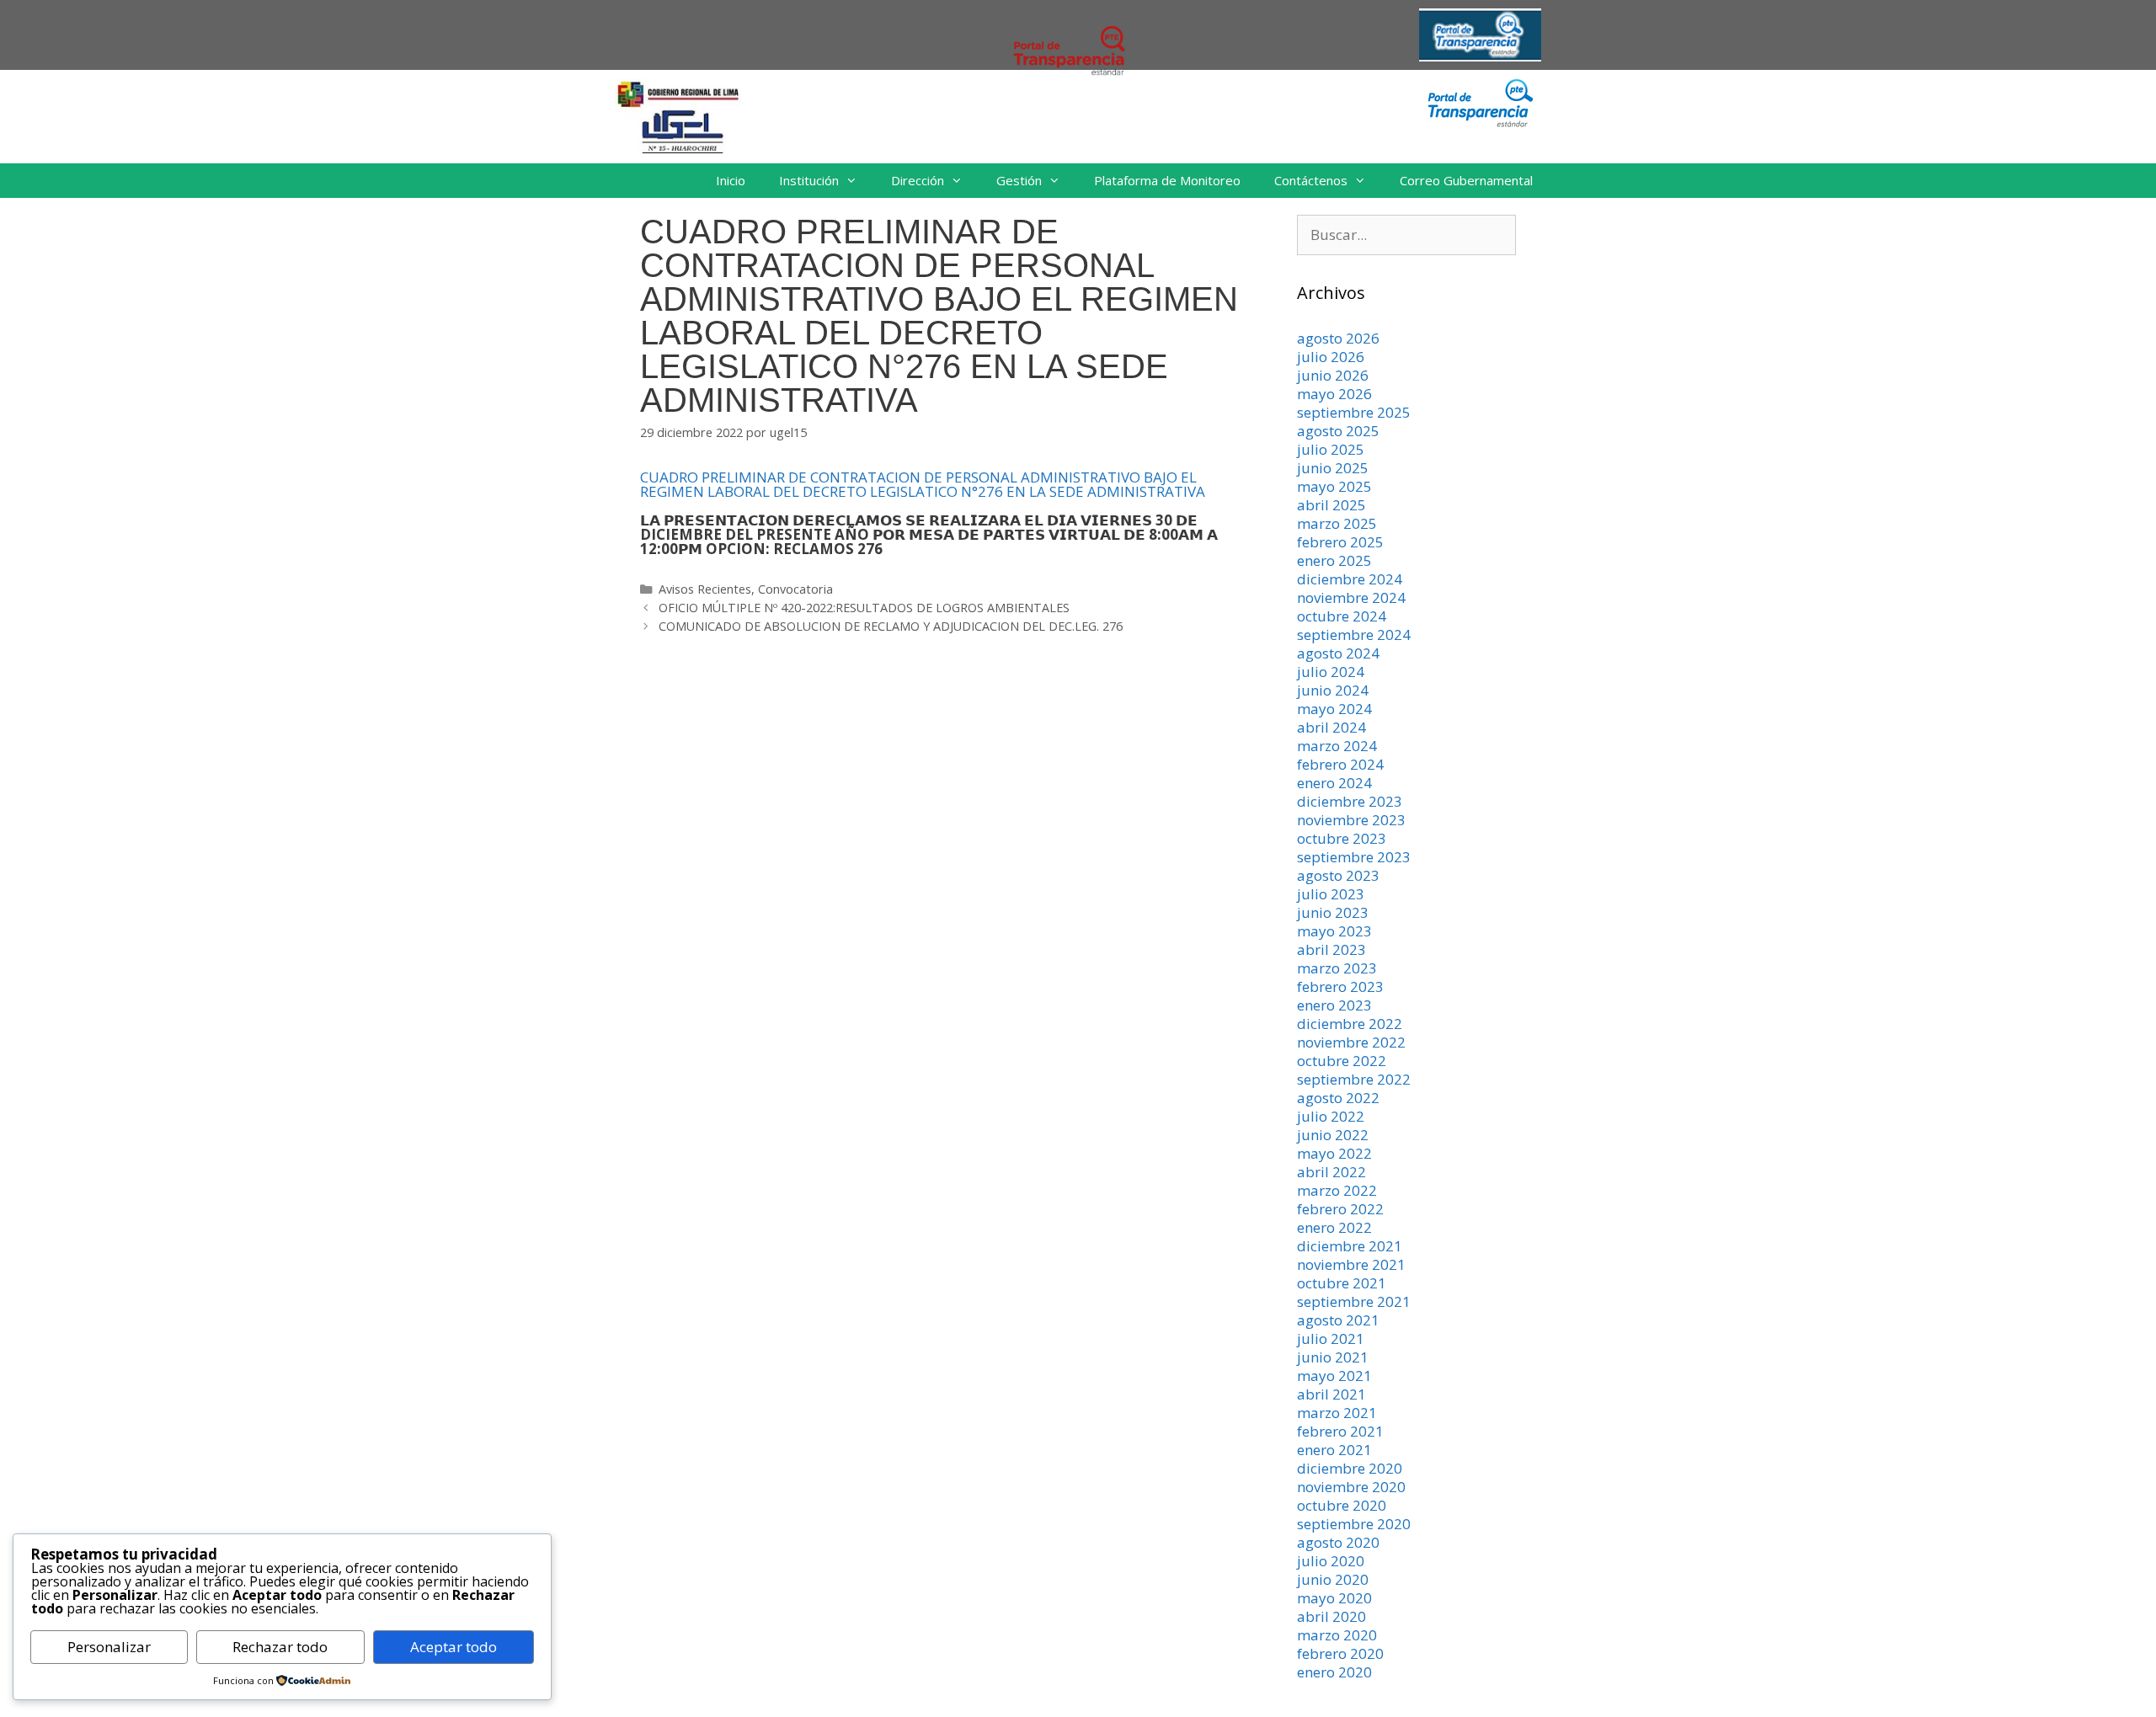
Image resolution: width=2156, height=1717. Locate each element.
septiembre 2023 (1354, 857)
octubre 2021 (1342, 1283)
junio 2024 (1333, 690)
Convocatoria (795, 589)
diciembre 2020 (1350, 1468)
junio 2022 (1333, 1135)
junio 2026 (1333, 375)
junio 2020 (1333, 1579)
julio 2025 (1331, 449)
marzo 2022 (1337, 1190)
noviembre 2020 (1351, 1487)
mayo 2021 (1334, 1376)
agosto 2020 (1338, 1542)
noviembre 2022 (1351, 1042)
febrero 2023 (1340, 986)
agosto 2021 (1338, 1320)
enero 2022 (1334, 1227)
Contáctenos (1311, 180)
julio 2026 (1331, 357)
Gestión (1019, 180)
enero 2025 (1334, 560)
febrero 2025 (1340, 542)
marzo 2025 (1337, 523)
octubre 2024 (1342, 616)
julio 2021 (1331, 1338)
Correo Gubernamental (1466, 180)
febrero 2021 (1340, 1431)
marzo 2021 (1337, 1413)
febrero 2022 (1340, 1209)
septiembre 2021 (1354, 1301)
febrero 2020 (1340, 1653)
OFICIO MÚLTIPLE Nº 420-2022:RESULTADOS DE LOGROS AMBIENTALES (864, 608)
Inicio (731, 180)
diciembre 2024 (1350, 579)
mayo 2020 (1334, 1598)
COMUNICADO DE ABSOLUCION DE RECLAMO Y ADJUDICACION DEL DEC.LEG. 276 (891, 626)
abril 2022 (1331, 1172)
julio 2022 (1331, 1116)
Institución (809, 180)
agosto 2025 (1338, 431)
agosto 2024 (1338, 653)
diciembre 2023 (1350, 801)
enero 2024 (1334, 783)
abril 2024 (1331, 727)
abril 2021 (1331, 1394)
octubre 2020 (1342, 1505)
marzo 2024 (1337, 746)
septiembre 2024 (1354, 635)
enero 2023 (1334, 1005)
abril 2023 (1331, 949)
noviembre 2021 (1351, 1264)
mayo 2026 (1334, 394)
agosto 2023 (1338, 875)
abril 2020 (1331, 1616)
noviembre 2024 (1351, 597)
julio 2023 (1331, 894)
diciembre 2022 (1350, 1024)
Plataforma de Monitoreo (1167, 180)
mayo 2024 (1334, 709)
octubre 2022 (1342, 1061)
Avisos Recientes (705, 589)
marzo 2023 (1337, 968)
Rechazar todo (280, 1647)
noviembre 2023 (1351, 820)
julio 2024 (1331, 672)
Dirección (918, 180)
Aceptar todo (454, 1647)
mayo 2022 (1334, 1153)
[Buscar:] (1406, 235)
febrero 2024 (1340, 764)
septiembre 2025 (1354, 412)
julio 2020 (1331, 1561)
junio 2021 (1333, 1357)
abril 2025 (1331, 505)
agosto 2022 (1338, 1098)
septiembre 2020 (1354, 1524)
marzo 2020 (1337, 1635)
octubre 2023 (1342, 838)
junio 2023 (1333, 912)
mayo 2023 (1334, 931)
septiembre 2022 (1354, 1079)
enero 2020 (1334, 1672)
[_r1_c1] (1480, 123)
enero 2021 (1334, 1450)
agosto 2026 (1338, 338)
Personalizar (109, 1647)
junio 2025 (1333, 468)
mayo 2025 (1334, 486)
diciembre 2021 (1350, 1246)
